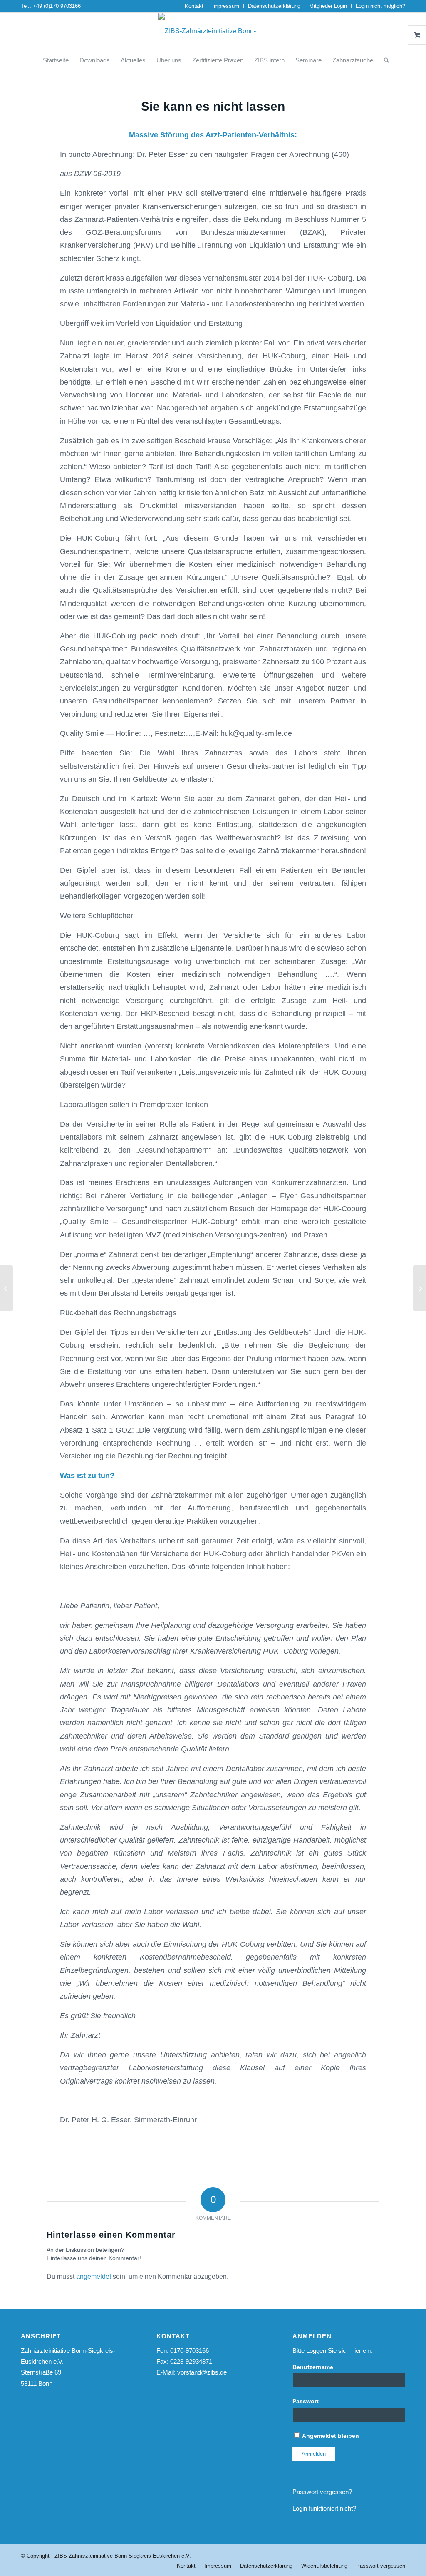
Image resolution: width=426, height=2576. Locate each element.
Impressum (226, 6)
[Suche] (384, 60)
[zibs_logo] (213, 31)
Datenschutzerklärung (274, 6)
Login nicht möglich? (380, 6)
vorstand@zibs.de (202, 2372)
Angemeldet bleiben (330, 2436)
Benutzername (313, 2367)
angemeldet (94, 2277)
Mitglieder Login (328, 6)
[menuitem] (194, 6)
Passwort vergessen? (322, 2492)
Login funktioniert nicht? (324, 2508)
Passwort (306, 2401)
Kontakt (194, 6)
